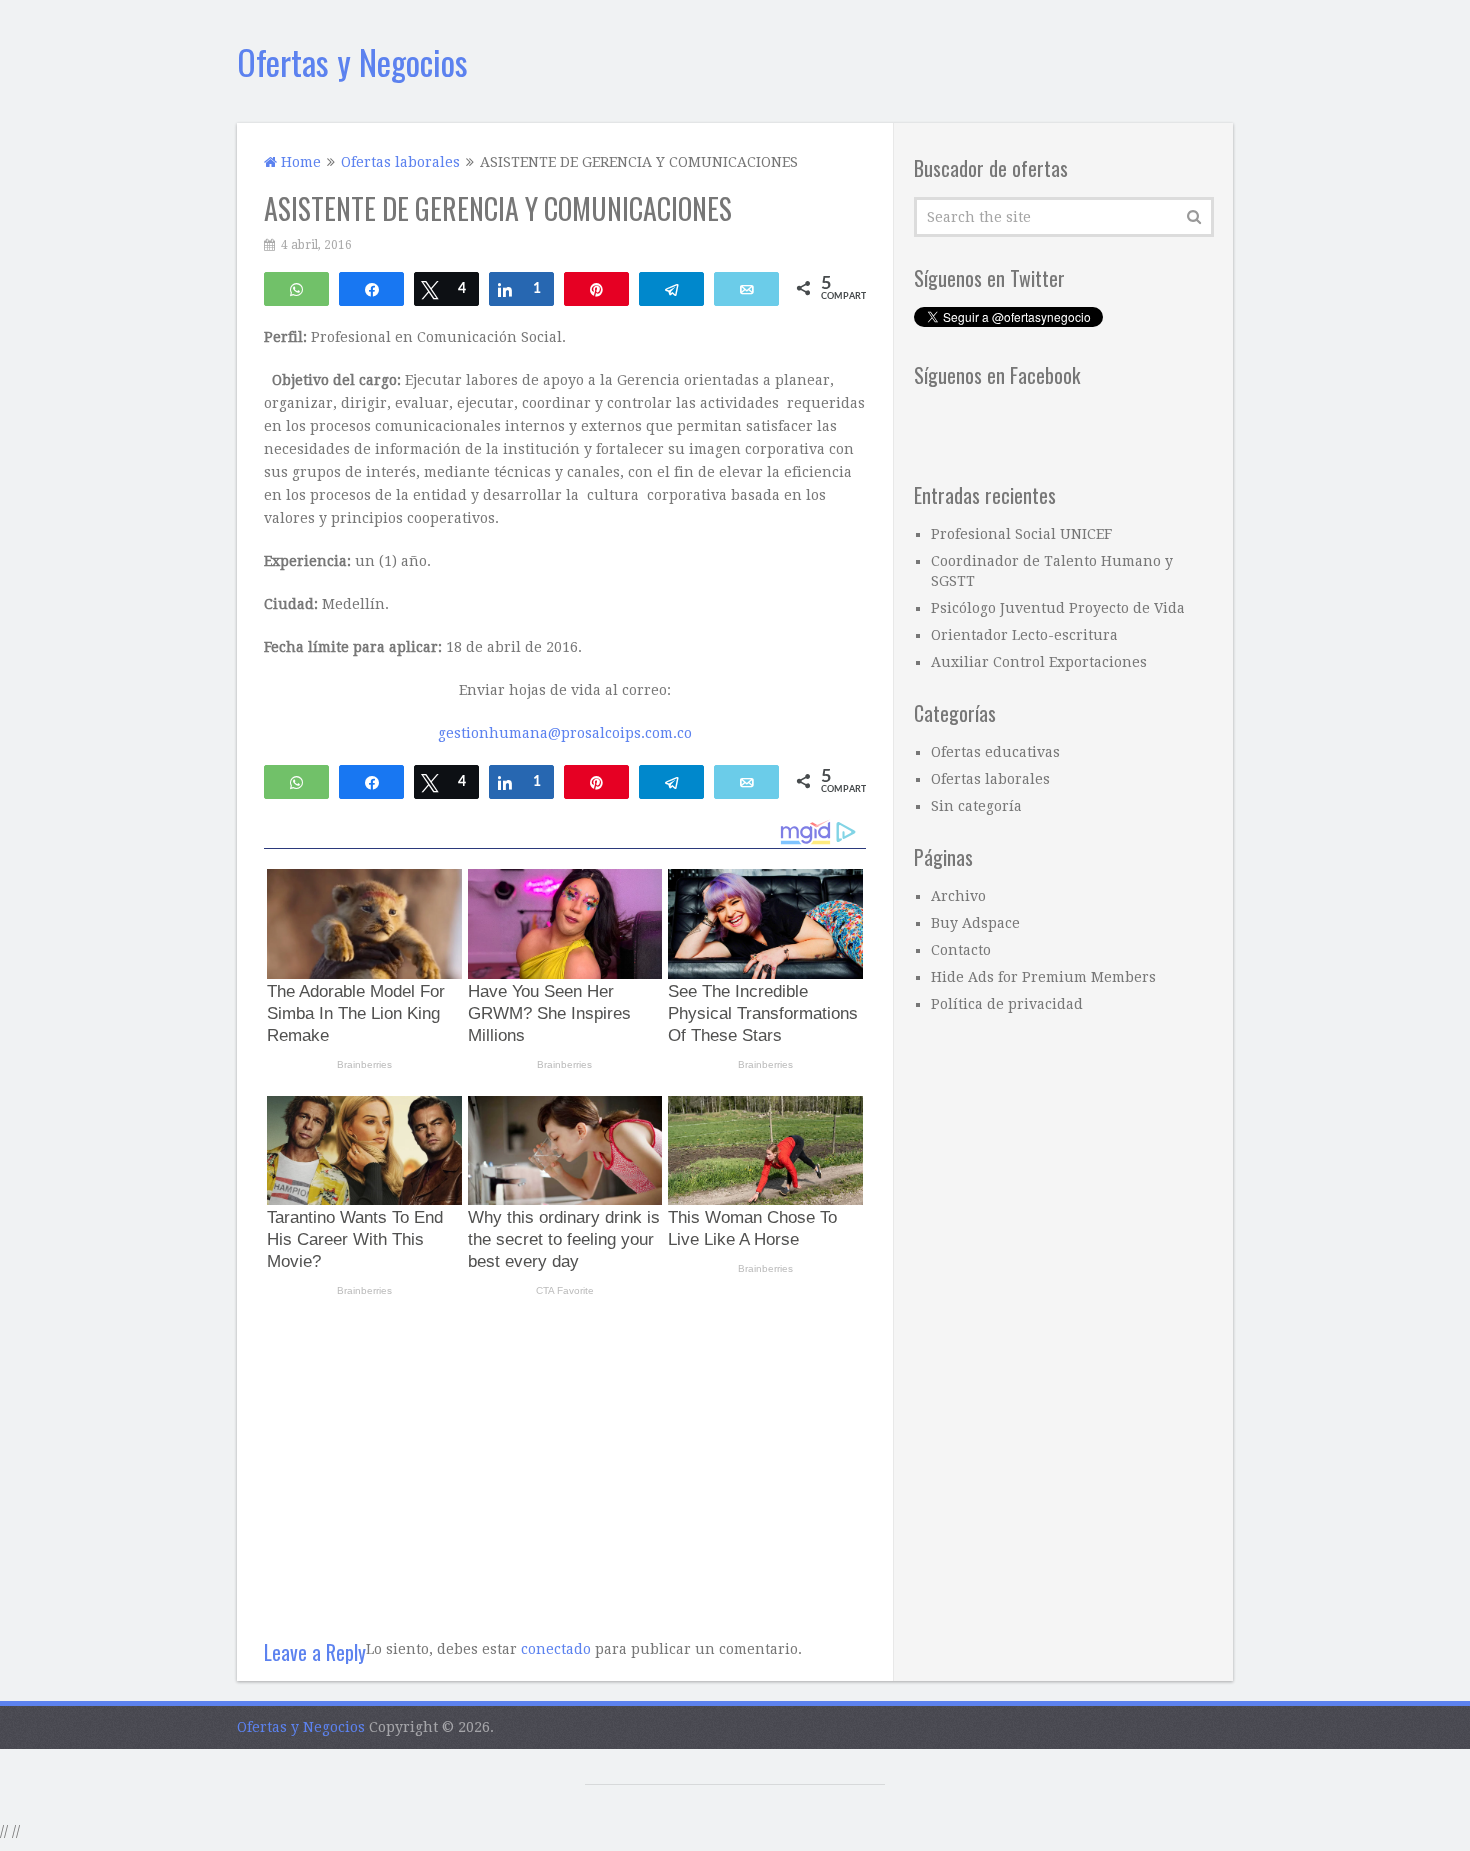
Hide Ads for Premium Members (1043, 977)
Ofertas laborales (990, 779)
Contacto (961, 950)
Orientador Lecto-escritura (1024, 635)
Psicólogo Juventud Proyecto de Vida (1058, 608)
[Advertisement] (565, 1460)
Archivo (958, 896)
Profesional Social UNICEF (1021, 534)
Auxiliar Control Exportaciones (1039, 662)
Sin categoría (976, 806)
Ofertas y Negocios (352, 61)
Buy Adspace (975, 923)
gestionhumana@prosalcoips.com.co (565, 733)
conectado (556, 1649)
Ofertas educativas (995, 752)
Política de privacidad (1007, 1004)
